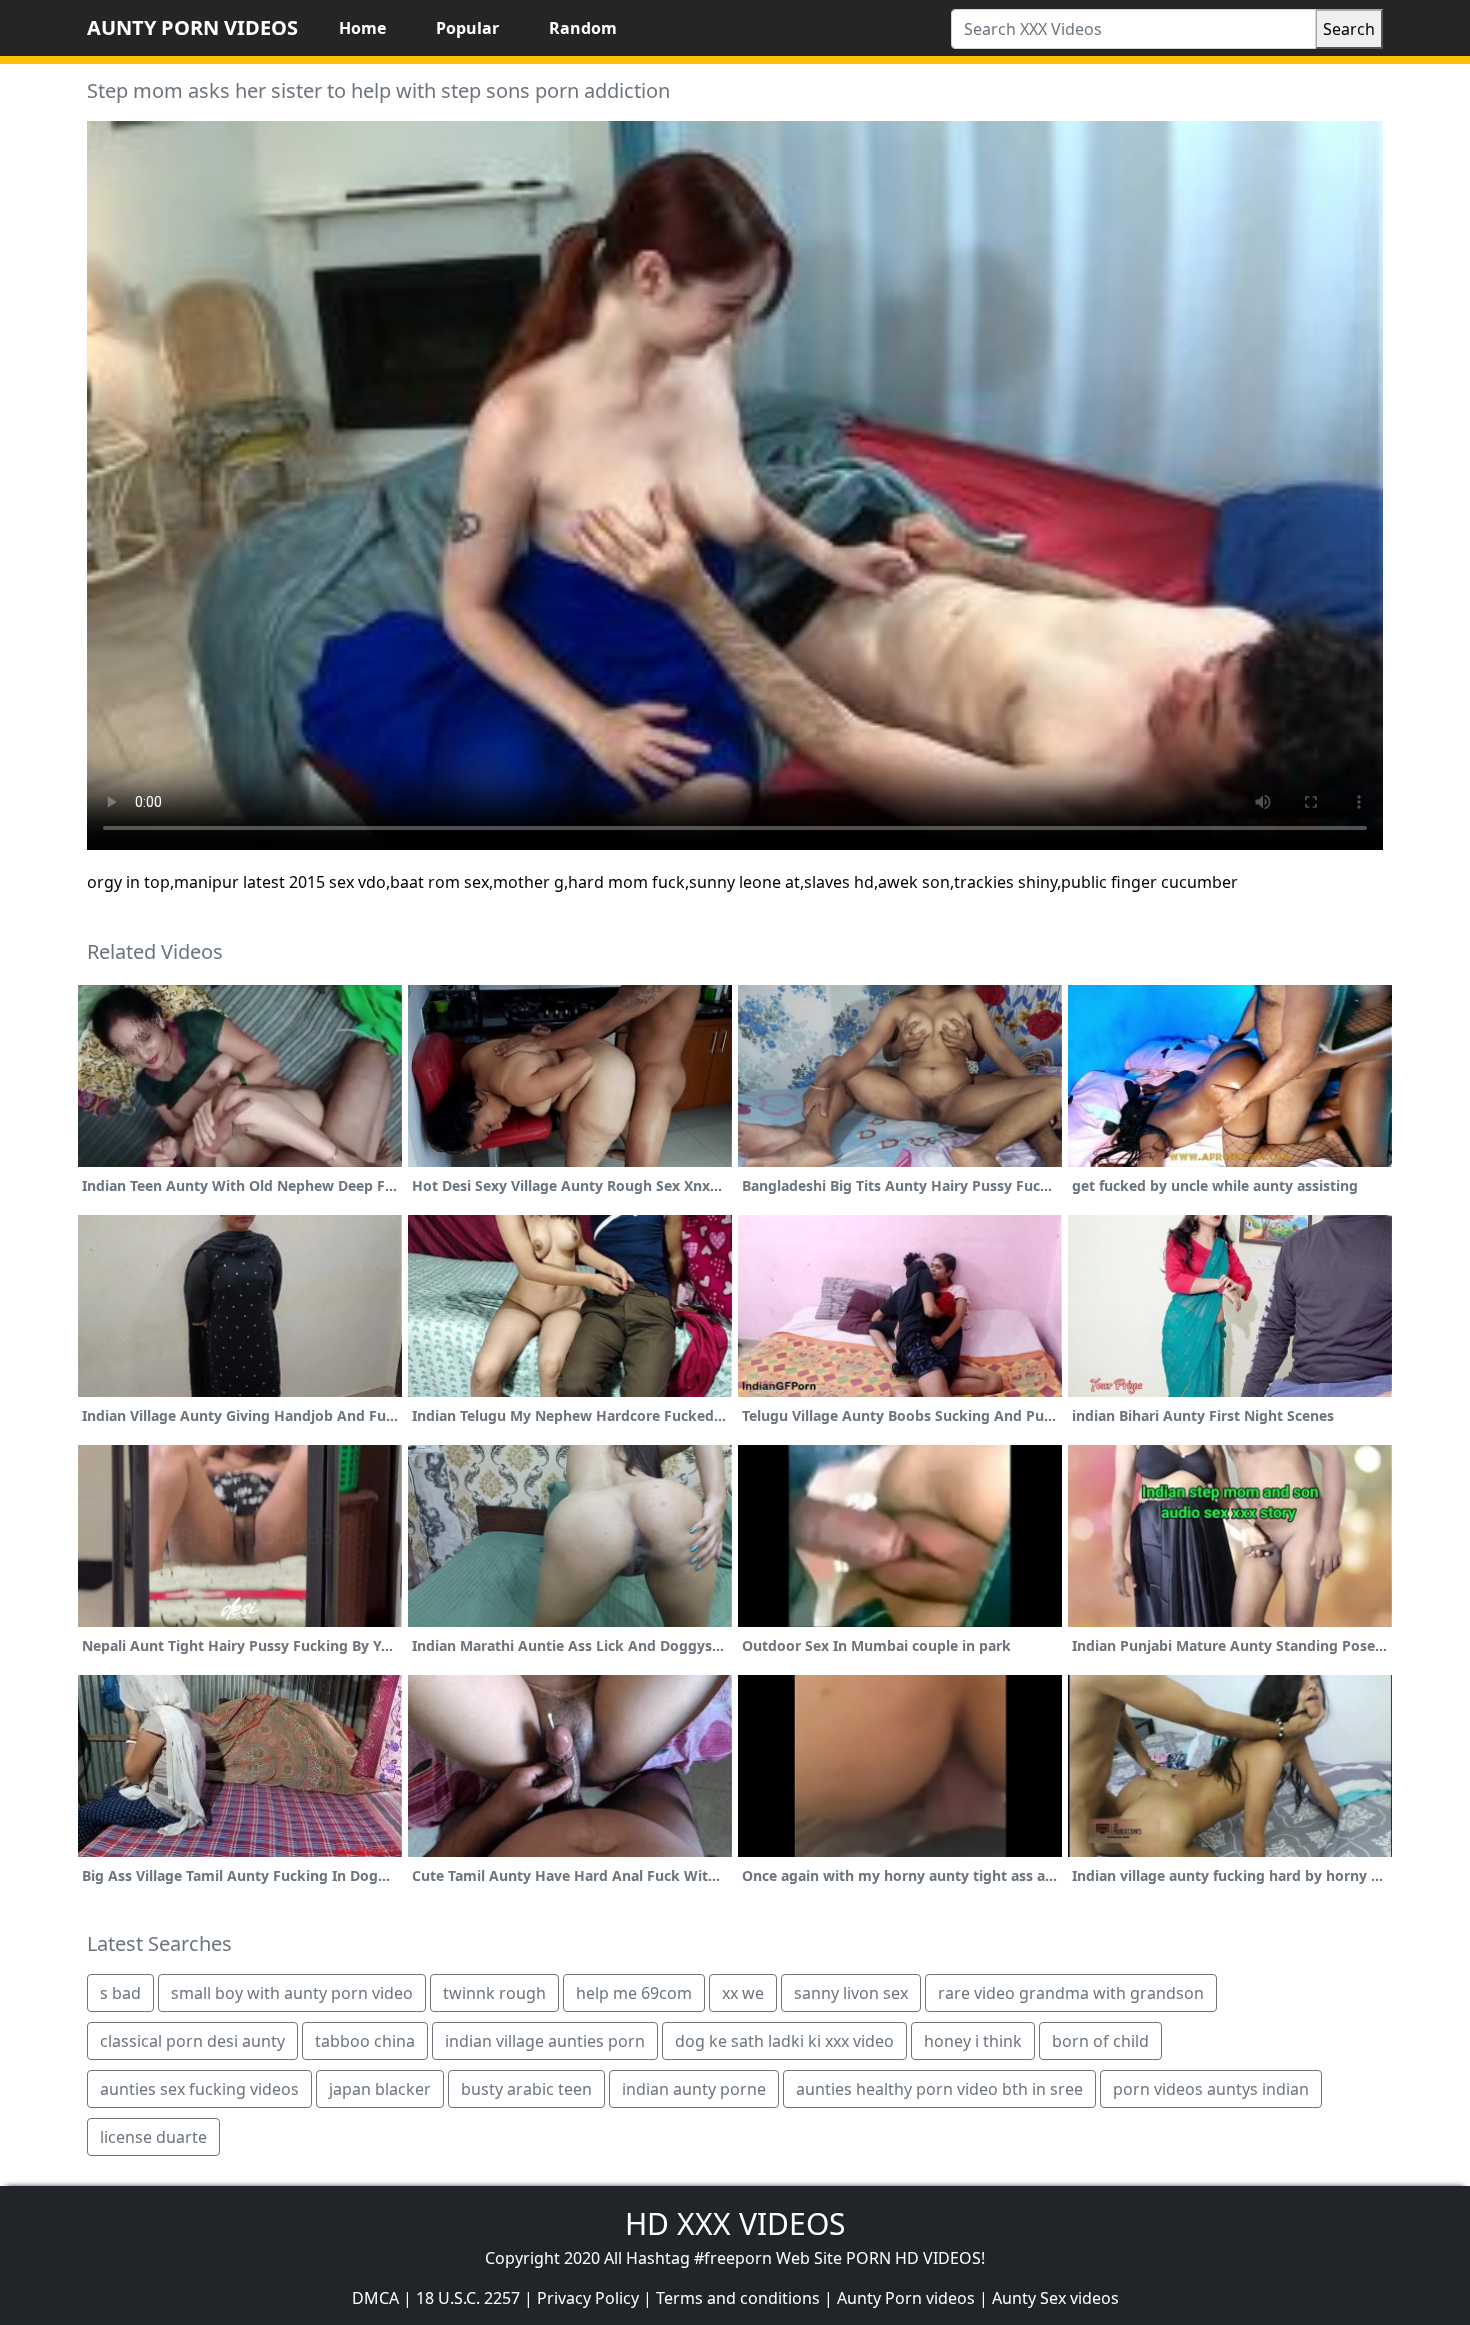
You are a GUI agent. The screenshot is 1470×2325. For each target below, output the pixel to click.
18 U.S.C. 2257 (468, 2298)
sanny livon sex (851, 1993)
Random (583, 28)
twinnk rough (494, 1993)
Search (1349, 29)
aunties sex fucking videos (199, 2089)
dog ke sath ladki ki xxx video (784, 2041)
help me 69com (634, 1993)
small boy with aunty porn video (292, 1993)
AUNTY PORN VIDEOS (192, 27)
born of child (1100, 2041)
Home (362, 28)
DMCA (375, 2298)
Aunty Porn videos (906, 2298)
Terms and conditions (738, 2298)
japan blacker (380, 2089)
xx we (743, 1993)
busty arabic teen (526, 2089)
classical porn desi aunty (192, 2041)
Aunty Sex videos (1055, 2298)
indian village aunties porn (545, 2041)
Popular (467, 28)
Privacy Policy (588, 2298)
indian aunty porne (694, 2089)
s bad (120, 1993)
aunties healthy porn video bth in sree (939, 2089)
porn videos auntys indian (1211, 2089)
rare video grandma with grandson (1071, 1993)
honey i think (973, 2041)
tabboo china (365, 2041)
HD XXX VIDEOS (735, 2223)
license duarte (153, 2137)
